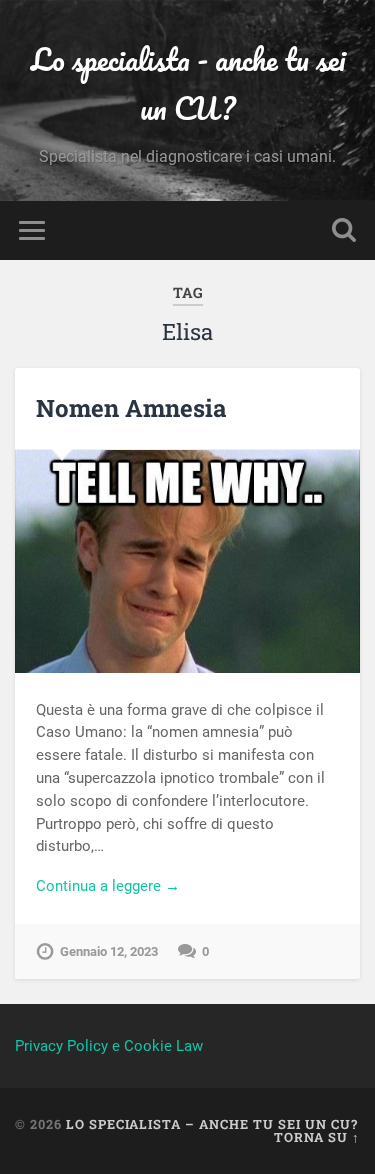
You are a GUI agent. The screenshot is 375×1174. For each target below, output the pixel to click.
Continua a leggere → (108, 886)
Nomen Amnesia (131, 408)
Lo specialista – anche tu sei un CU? (212, 1124)
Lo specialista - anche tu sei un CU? (188, 84)
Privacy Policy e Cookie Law (109, 1046)
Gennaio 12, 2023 (109, 951)
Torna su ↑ (317, 1137)
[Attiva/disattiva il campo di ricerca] (344, 230)
